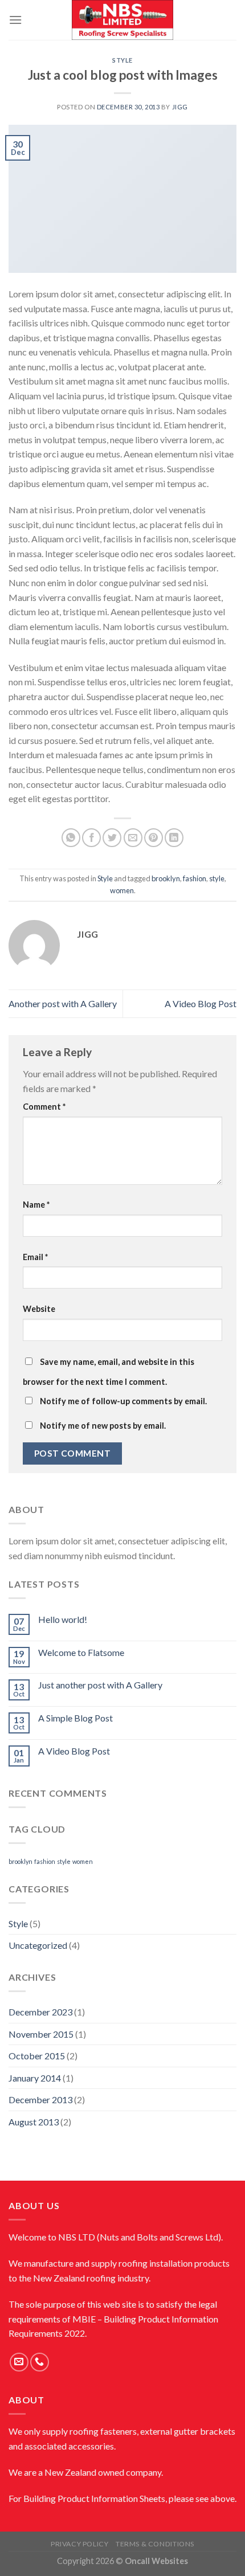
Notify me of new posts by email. (103, 1426)
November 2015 (41, 2034)
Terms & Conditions (155, 2544)
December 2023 (40, 2012)
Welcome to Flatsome (81, 1652)
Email (35, 1257)
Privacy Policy (80, 2544)
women (122, 890)
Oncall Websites (156, 2561)
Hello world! (63, 1619)
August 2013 (34, 2122)
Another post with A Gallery (63, 1003)
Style (122, 60)
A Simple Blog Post (75, 1718)
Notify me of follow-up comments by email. (123, 1401)
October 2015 (37, 2056)
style (217, 878)
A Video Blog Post (201, 1003)
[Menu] (15, 20)
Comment (44, 1107)
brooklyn (166, 878)
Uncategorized (38, 1945)
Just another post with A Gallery (100, 1685)
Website (39, 1309)
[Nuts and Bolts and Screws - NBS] (122, 20)
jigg (180, 107)
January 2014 (35, 2078)
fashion (195, 878)
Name (36, 1205)
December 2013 (40, 2099)
